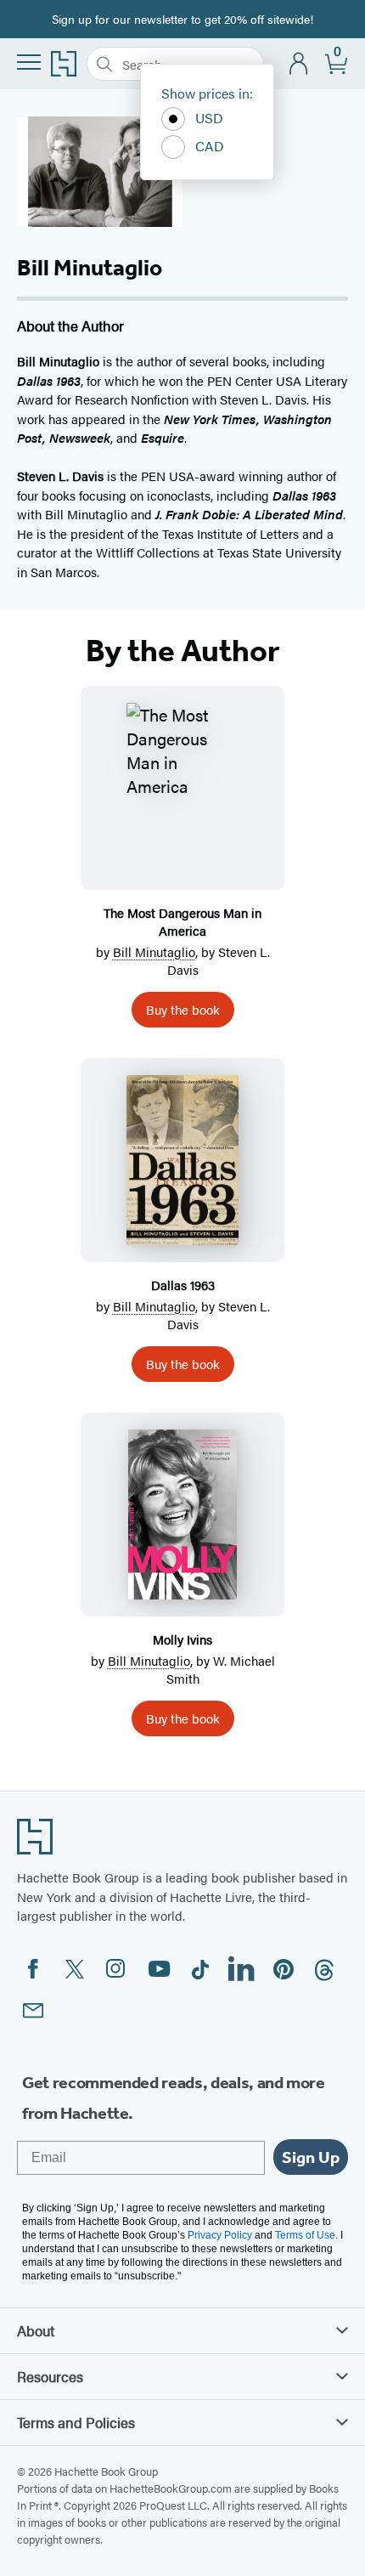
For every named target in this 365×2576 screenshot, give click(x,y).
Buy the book (183, 1009)
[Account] (299, 64)
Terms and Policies (76, 2422)
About (36, 2330)
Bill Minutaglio (154, 951)
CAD (210, 146)
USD (209, 118)
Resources (50, 2376)
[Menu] (29, 62)
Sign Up (311, 2157)
